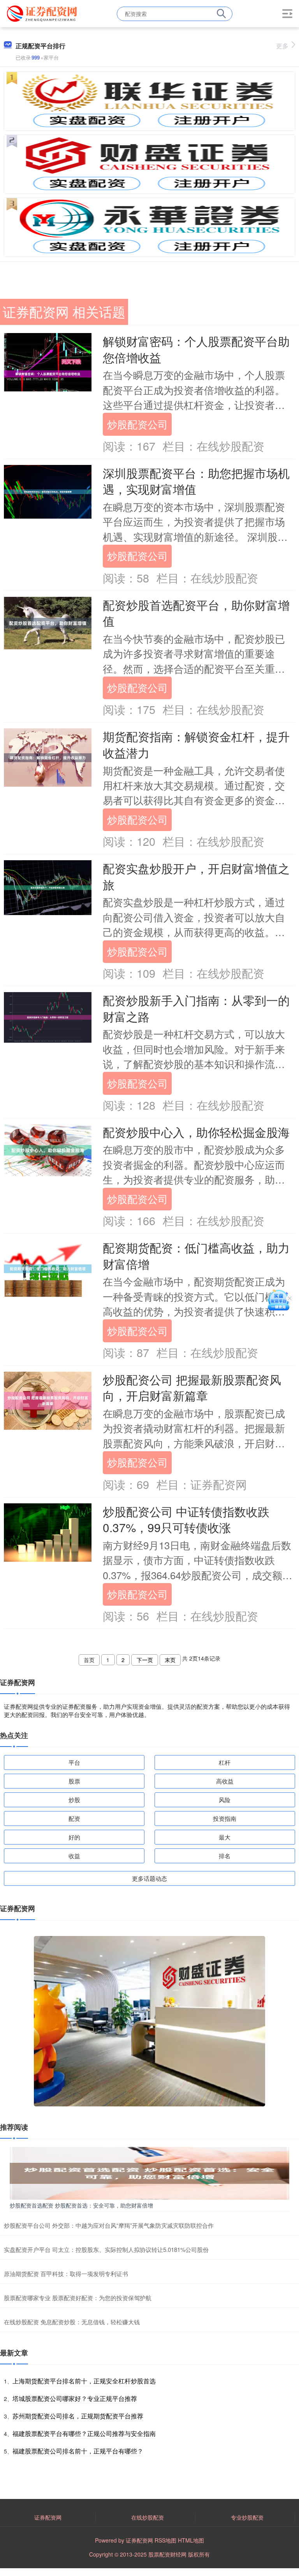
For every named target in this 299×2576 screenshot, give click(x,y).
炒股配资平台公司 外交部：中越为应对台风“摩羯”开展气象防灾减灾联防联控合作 (109, 2225)
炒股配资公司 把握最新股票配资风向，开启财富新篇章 (192, 1387)
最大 (225, 1837)
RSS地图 (165, 2540)
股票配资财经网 (167, 2554)
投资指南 (225, 1818)
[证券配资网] (43, 13)
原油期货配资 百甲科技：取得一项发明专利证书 (66, 2274)
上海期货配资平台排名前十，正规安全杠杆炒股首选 (84, 2381)
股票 (74, 1781)
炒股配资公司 (137, 424)
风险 (225, 1800)
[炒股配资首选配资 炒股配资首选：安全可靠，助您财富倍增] (149, 2173)
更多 (282, 46)
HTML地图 (191, 2540)
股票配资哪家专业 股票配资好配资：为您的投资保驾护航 (78, 2298)
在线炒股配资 (148, 2517)
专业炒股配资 (247, 2517)
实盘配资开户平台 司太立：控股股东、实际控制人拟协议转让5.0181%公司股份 (106, 2249)
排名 (225, 1856)
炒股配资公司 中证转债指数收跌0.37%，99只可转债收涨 (186, 1519)
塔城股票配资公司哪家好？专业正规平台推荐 (75, 2398)
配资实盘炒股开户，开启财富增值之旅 (196, 876)
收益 (74, 1856)
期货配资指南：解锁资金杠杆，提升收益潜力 (196, 744)
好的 (74, 1837)
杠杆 (225, 1762)
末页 (170, 1660)
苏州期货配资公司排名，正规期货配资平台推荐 (78, 2416)
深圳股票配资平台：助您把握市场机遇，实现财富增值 (196, 481)
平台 (74, 1762)
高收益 (225, 1781)
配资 (74, 1818)
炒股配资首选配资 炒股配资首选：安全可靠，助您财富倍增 (81, 2205)
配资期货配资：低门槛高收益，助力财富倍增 (196, 1256)
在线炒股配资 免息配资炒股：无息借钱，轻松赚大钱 (72, 2322)
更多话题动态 (149, 1878)
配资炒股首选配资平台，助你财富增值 (196, 613)
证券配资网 (48, 2517)
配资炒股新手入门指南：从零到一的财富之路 (196, 1008)
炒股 (74, 1800)
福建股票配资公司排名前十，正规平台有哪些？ (78, 2451)
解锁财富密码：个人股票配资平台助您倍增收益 (196, 349)
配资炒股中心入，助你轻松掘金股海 (196, 1132)
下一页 (145, 1660)
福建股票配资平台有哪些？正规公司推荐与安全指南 (84, 2433)
